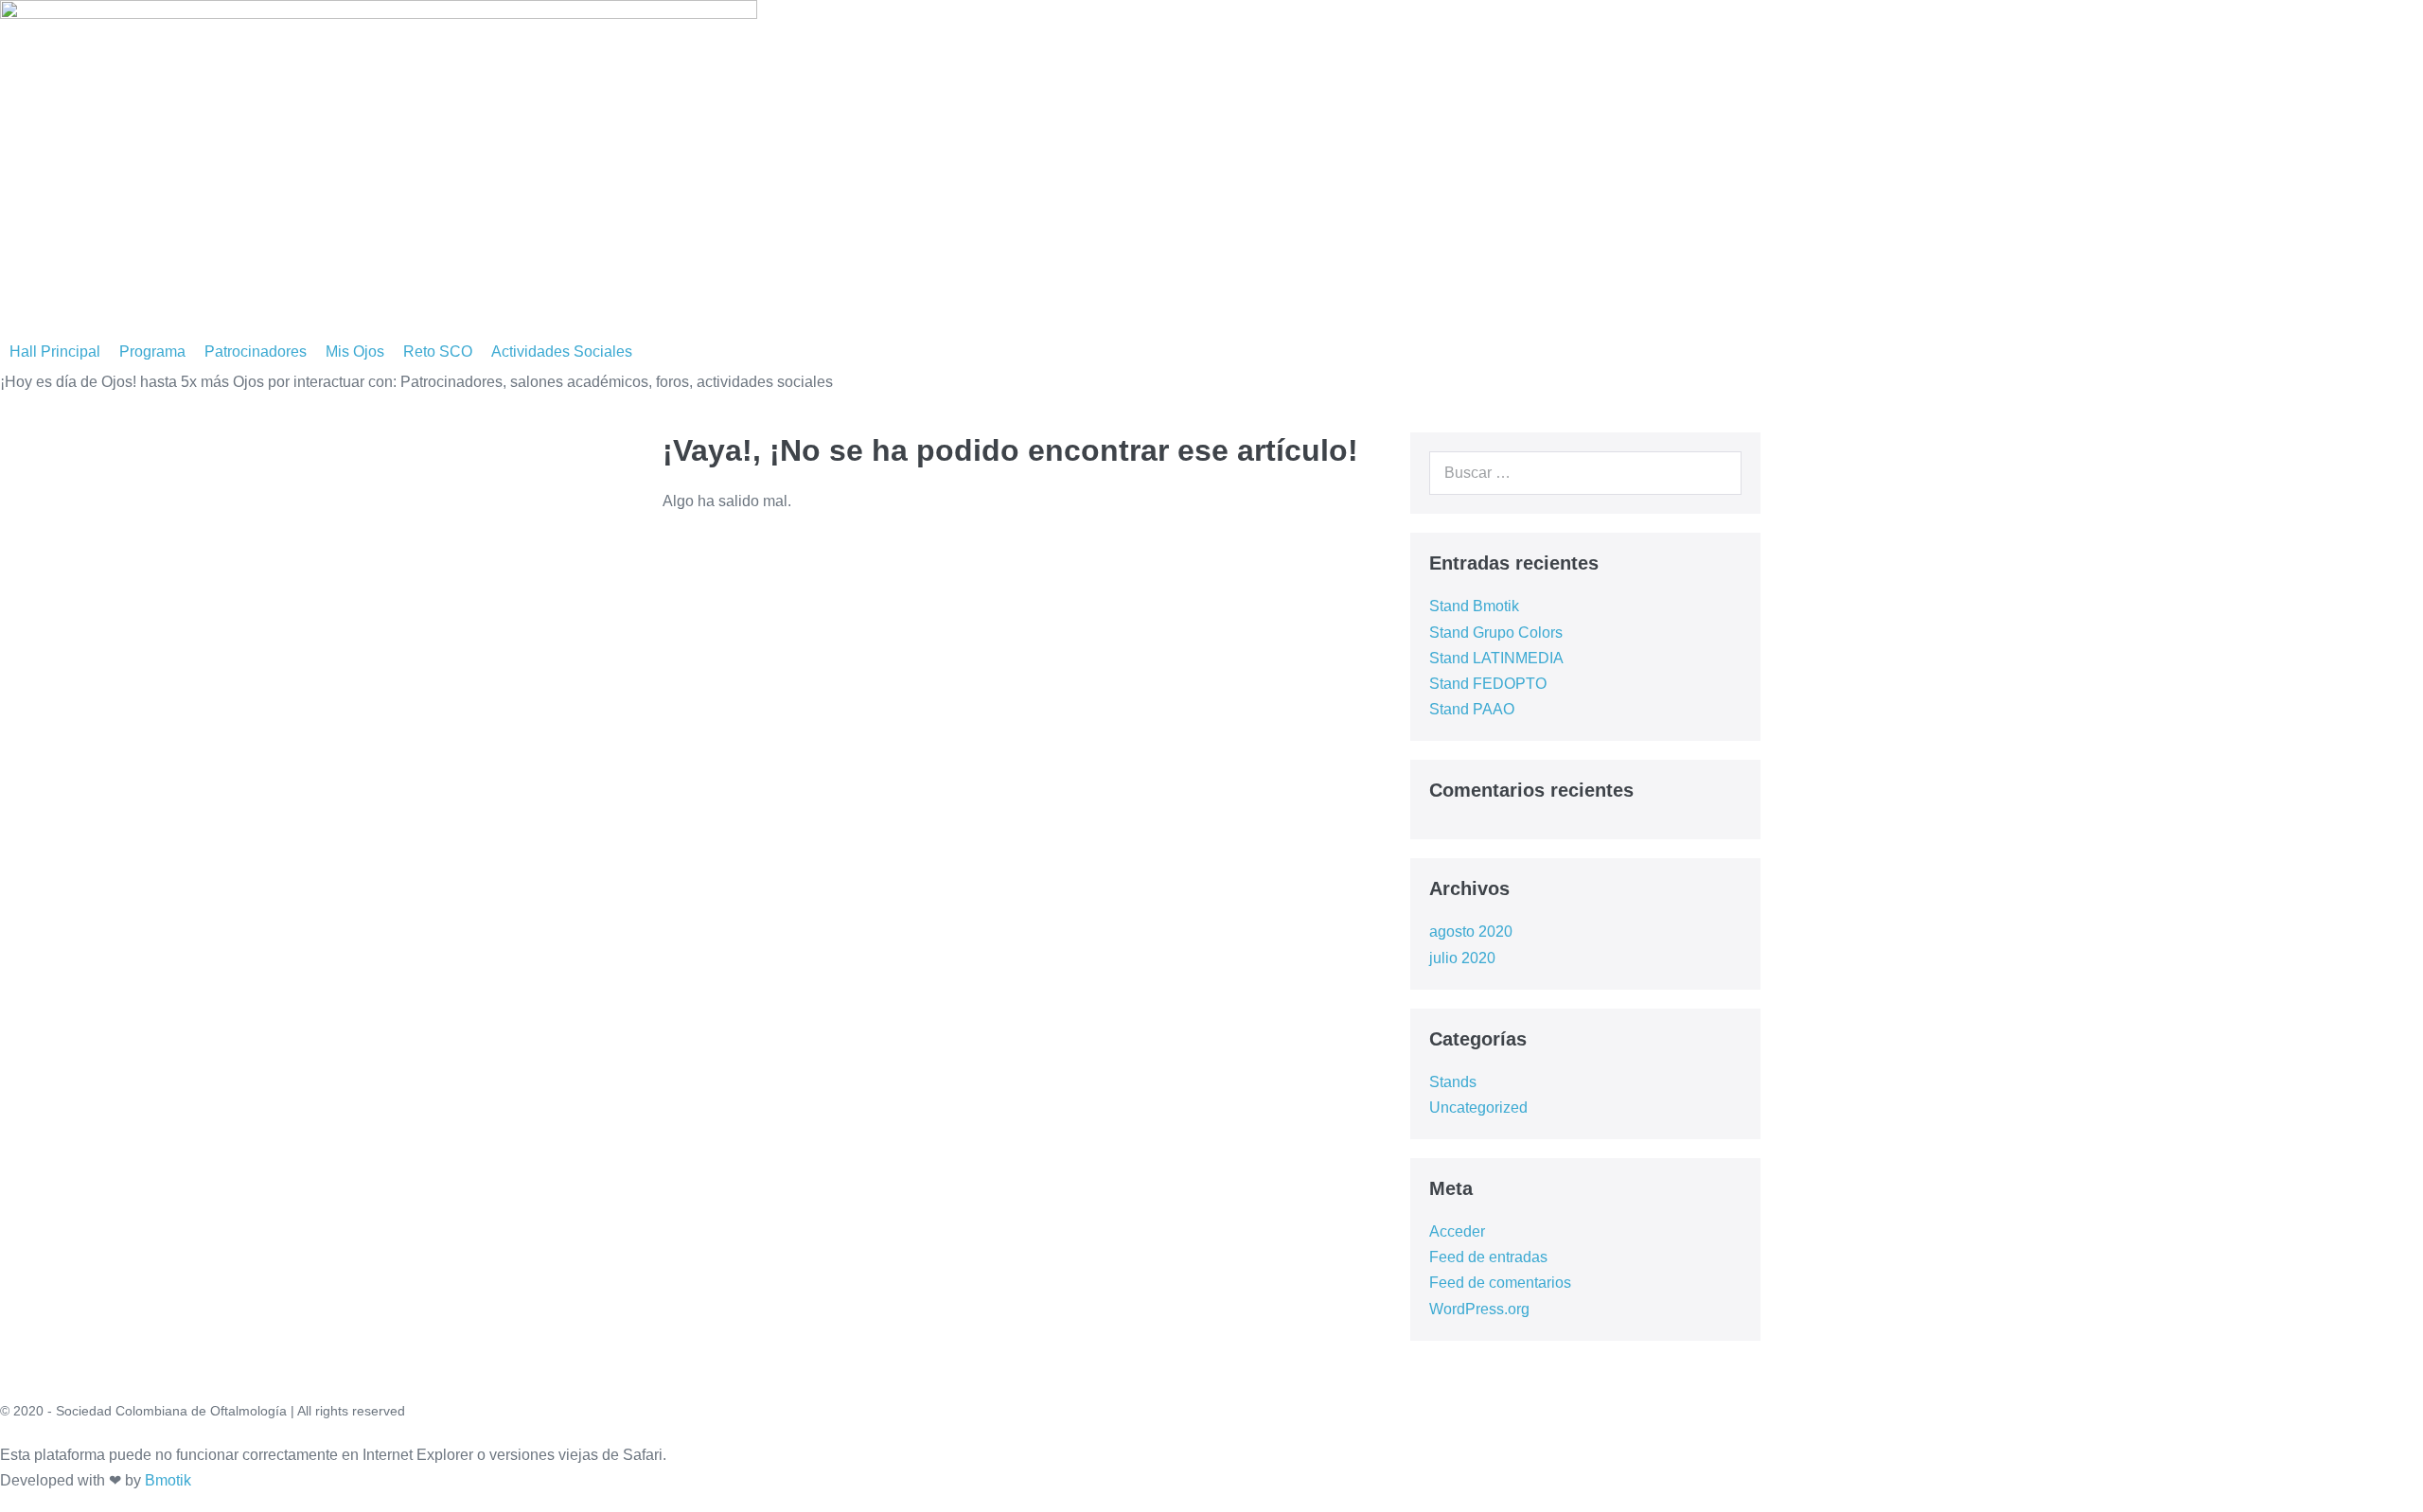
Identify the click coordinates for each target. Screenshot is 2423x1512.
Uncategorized (1478, 1108)
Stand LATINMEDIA (1496, 658)
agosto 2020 (1471, 932)
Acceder (1457, 1231)
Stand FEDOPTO (1488, 684)
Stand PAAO (1472, 709)
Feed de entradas (1488, 1257)
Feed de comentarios (1500, 1283)
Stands (1453, 1082)
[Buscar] (1717, 473)
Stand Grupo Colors (1496, 633)
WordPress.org (1479, 1309)
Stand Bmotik (1474, 606)
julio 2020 (1462, 958)
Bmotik (168, 1480)
